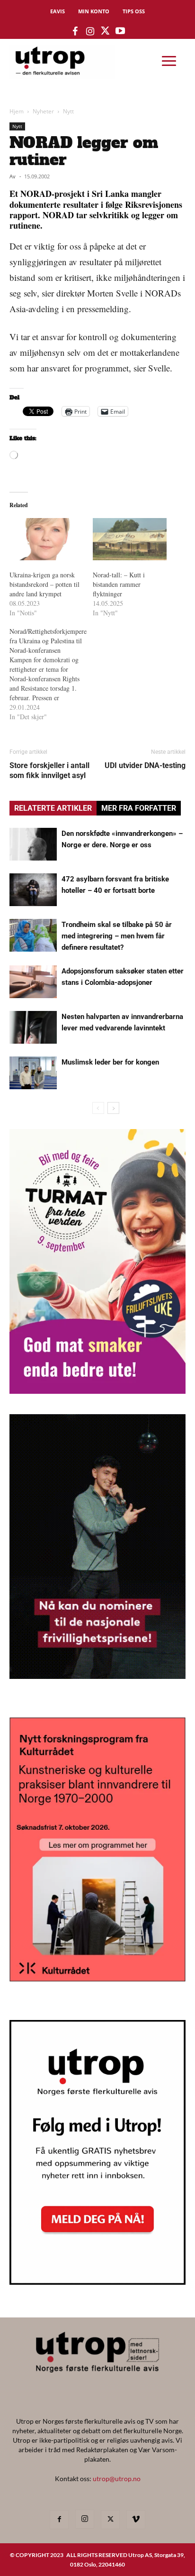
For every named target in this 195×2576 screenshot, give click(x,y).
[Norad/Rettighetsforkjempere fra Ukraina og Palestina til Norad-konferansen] (51, 674)
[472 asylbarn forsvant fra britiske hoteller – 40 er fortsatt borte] (33, 890)
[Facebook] (59, 2520)
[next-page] (113, 1108)
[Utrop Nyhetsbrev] (97, 2282)
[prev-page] (98, 1108)
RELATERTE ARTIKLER (53, 808)
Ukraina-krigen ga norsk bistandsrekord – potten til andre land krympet (44, 584)
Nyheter (43, 111)
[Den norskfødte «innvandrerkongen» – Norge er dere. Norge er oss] (33, 844)
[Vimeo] (136, 2520)
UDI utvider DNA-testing (145, 765)
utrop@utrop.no (117, 2479)
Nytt (68, 111)
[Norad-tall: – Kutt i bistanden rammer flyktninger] (130, 539)
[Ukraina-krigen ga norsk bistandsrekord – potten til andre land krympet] (46, 539)
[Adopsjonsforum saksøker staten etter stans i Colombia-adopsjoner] (33, 982)
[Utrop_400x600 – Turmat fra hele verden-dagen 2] (97, 1391)
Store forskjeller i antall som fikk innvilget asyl (49, 770)
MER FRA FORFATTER (139, 808)
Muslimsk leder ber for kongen (110, 1062)
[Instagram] (85, 2519)
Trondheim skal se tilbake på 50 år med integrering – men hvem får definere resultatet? (117, 936)
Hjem (17, 111)
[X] (110, 2520)
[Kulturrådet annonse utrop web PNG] (97, 1978)
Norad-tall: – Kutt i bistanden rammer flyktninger (119, 584)
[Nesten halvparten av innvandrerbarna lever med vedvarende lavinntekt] (33, 1027)
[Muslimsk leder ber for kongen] (33, 1073)
